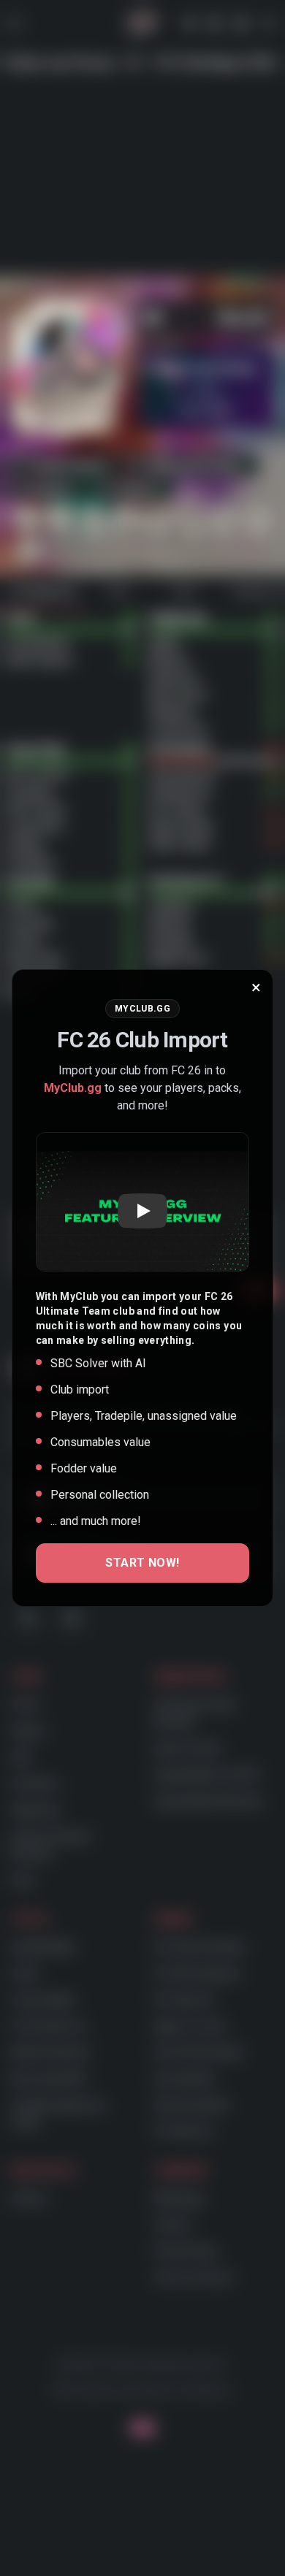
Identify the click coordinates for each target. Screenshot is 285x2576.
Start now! (142, 1563)
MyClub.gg (73, 1088)
